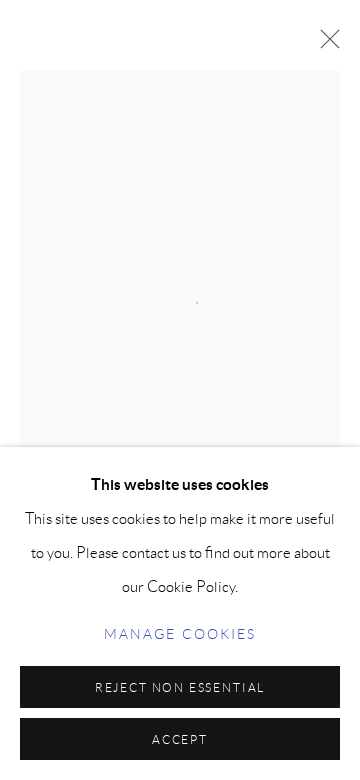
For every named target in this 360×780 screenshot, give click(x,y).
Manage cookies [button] (180, 634)
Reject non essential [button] (180, 687)
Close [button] (325, 45)
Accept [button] (180, 739)
